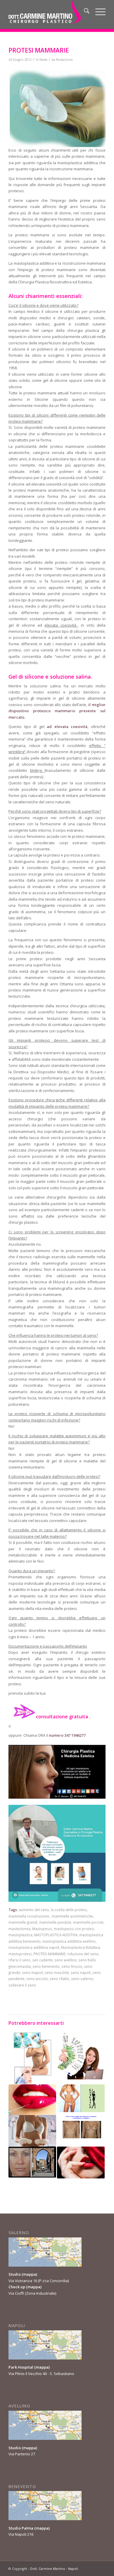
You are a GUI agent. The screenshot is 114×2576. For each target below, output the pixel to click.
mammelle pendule (55, 1922)
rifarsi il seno (19, 1960)
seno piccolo (37, 1979)
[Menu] (97, 12)
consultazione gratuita (62, 1717)
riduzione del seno (83, 1954)
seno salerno (82, 1979)
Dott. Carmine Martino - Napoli (54, 2569)
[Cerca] (84, 12)
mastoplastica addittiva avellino (69, 1941)
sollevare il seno (22, 1985)
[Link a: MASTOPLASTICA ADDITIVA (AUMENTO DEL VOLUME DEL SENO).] (81, 2129)
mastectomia (19, 1929)
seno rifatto (59, 1979)
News (43, 60)
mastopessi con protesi (74, 1929)
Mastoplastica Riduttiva (81, 1947)
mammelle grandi (23, 1922)
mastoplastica (20, 1935)
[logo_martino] (47, 12)
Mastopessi (42, 1929)
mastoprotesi (20, 1954)
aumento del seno (34, 1910)
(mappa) (29, 2274)
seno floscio (72, 1966)
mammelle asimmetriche (72, 1916)
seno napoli (81, 1972)
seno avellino (65, 1960)
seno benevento (46, 1966)
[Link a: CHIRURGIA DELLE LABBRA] (32, 2100)
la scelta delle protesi (69, 1910)
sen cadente (42, 1960)
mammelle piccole (88, 1922)
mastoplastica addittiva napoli (34, 1947)
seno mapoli (32, 1972)
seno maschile (57, 1972)
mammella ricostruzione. (29, 1916)
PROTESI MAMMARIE (49, 1954)
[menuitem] (84, 12)
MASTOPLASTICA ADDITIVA (56, 1935)
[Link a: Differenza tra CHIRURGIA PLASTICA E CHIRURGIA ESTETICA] (32, 2058)
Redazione (64, 60)
